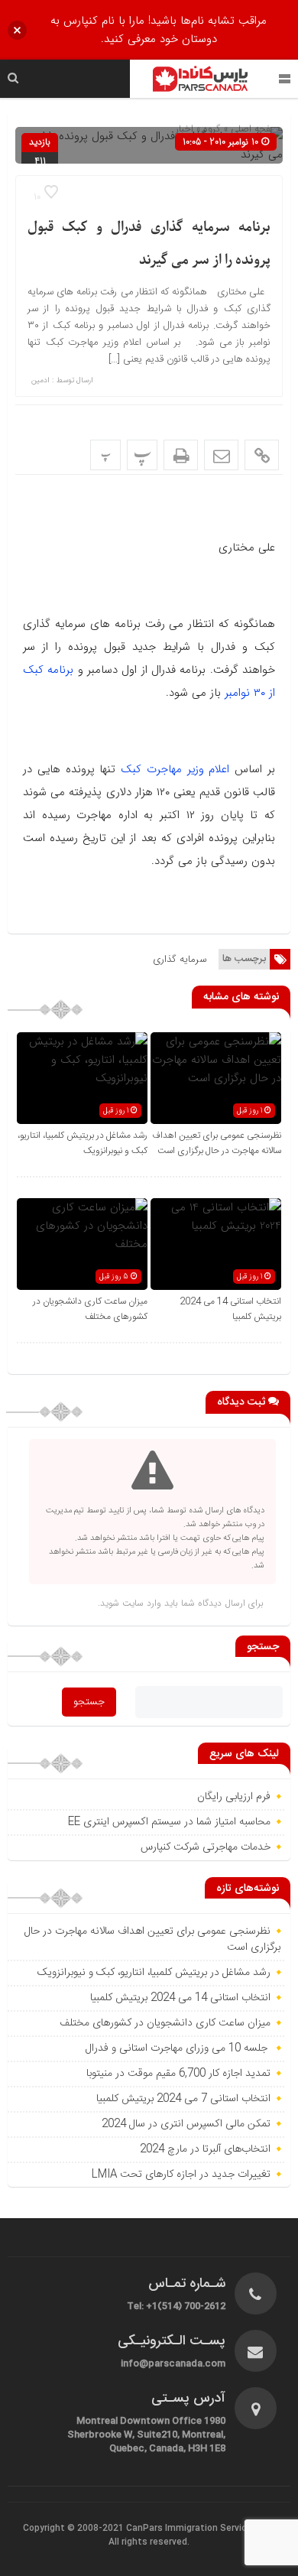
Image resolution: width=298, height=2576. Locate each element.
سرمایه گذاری (180, 959)
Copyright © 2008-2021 (74, 2529)
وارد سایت (140, 1603)
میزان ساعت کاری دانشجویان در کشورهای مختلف (90, 1309)
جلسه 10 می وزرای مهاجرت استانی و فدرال (178, 2048)
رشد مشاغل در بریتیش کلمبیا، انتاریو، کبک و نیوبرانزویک (83, 1143)
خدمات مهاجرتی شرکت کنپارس (206, 1847)
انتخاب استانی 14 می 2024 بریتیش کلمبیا (180, 1998)
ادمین (40, 381)
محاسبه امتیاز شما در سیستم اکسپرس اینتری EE (169, 1822)
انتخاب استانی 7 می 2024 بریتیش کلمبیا (183, 2099)
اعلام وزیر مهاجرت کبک (172, 769)
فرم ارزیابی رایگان (234, 1797)
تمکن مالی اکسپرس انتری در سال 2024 (186, 2124)
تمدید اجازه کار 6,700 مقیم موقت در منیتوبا (177, 2074)
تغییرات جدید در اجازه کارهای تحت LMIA (180, 2175)
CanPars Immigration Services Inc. (201, 2529)
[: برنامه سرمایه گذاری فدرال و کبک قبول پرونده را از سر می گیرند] (221, 455)
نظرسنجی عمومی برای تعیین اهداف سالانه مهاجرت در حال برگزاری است (217, 1143)
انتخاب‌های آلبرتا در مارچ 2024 (204, 2149)
